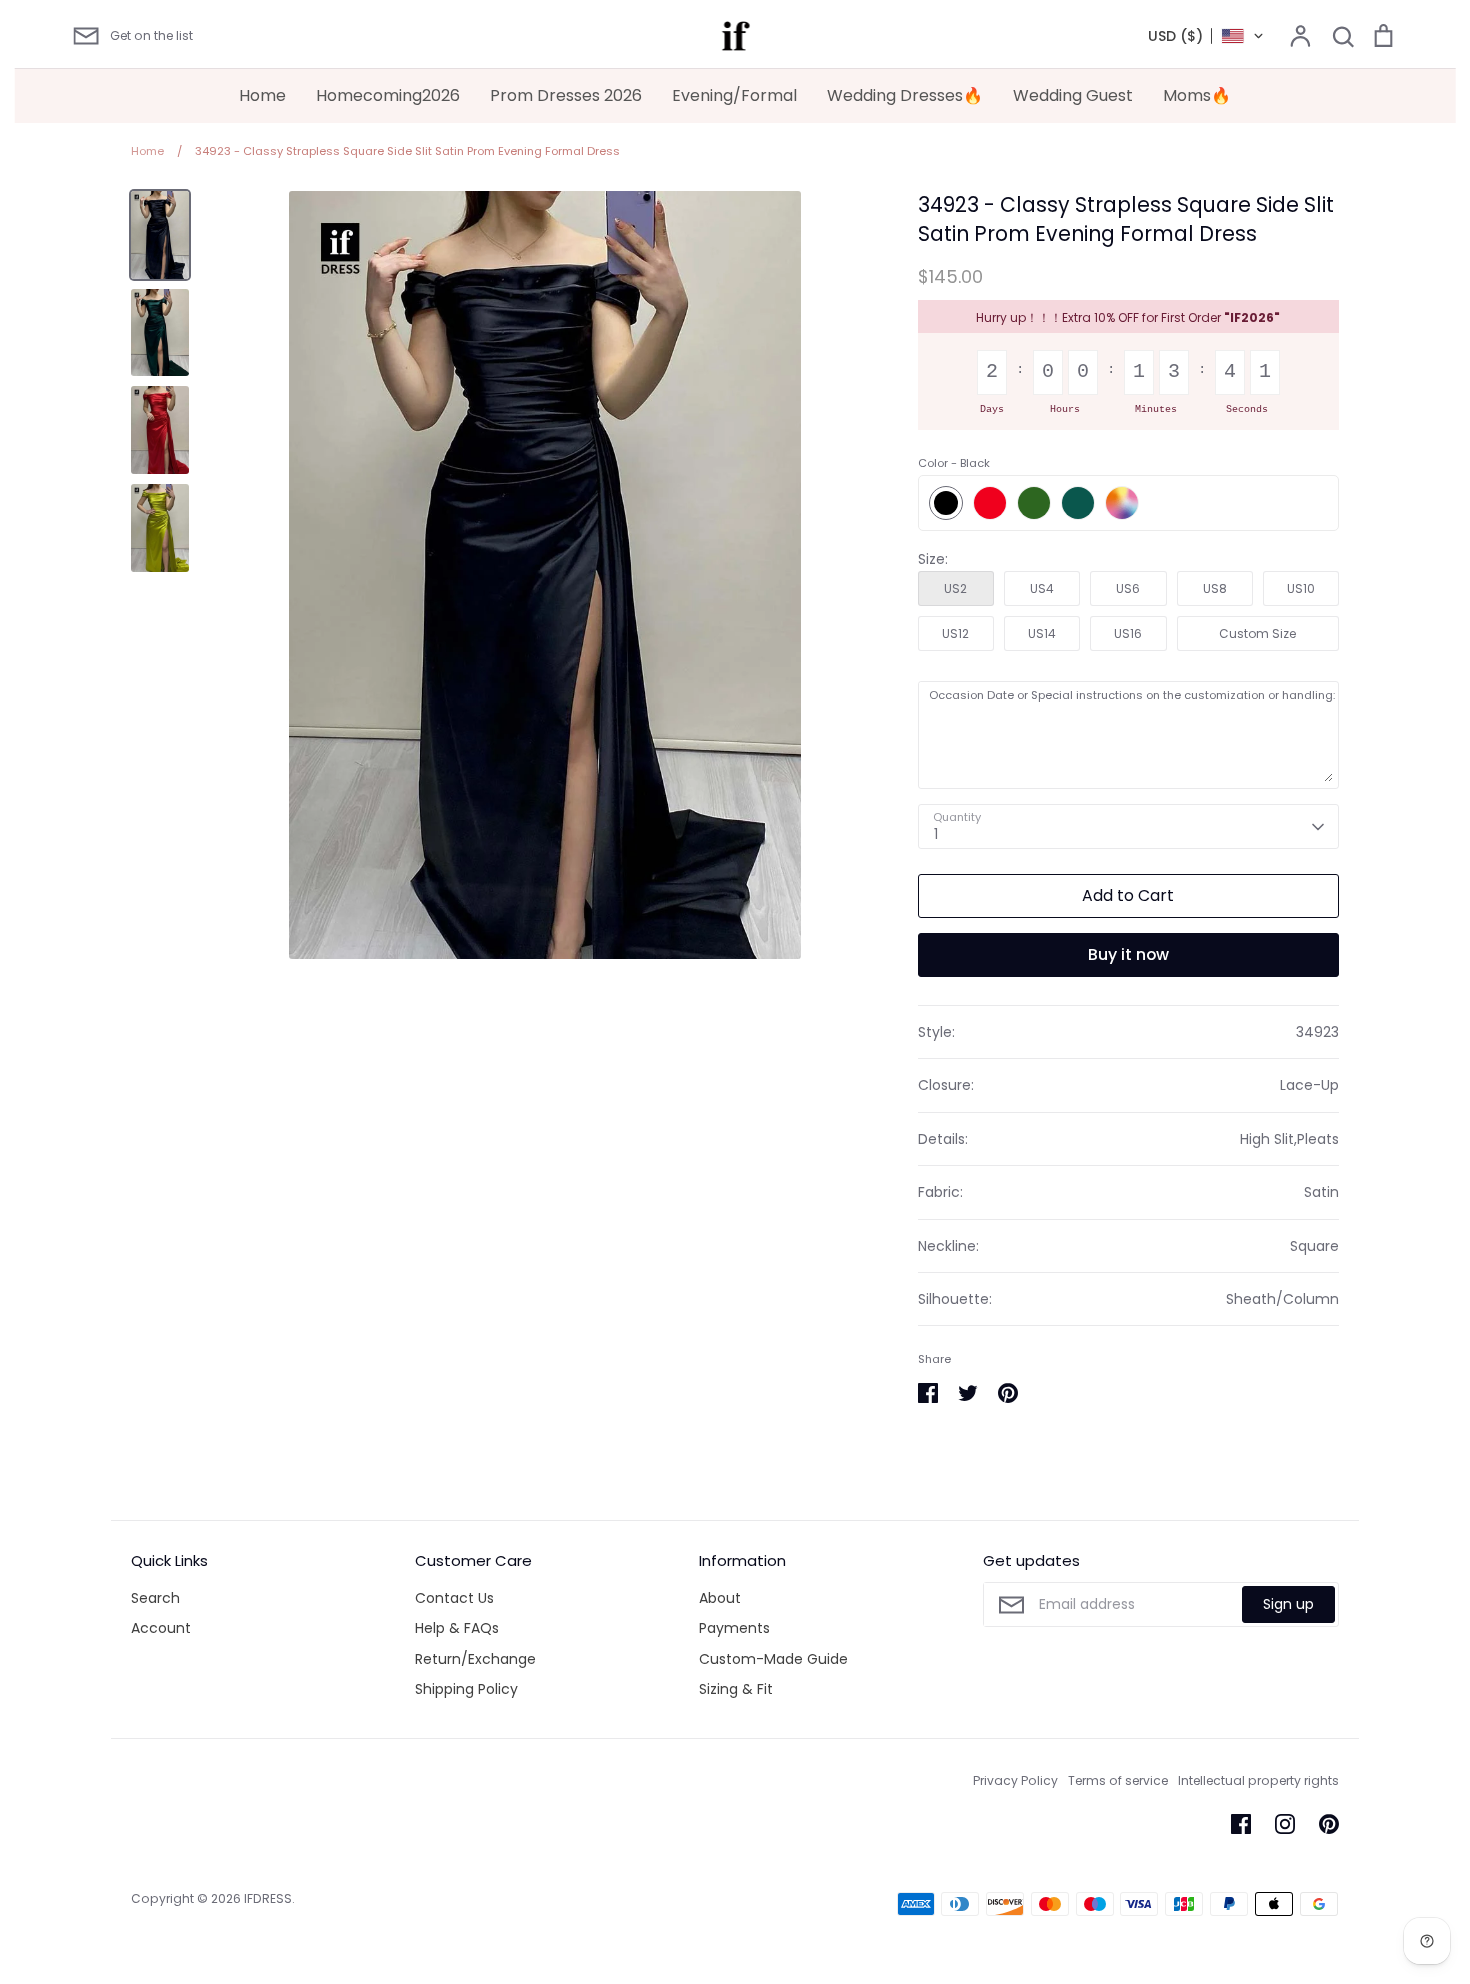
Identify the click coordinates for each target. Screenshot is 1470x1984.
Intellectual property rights (1258, 1780)
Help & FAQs (457, 1628)
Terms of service (1118, 1780)
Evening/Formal (734, 95)
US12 (955, 633)
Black (946, 503)
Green (1034, 503)
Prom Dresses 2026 (566, 95)
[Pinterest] (1329, 1824)
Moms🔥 (1197, 95)
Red (990, 503)
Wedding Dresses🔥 (905, 95)
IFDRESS (268, 1898)
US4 (1042, 588)
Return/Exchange (475, 1659)
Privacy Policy (1015, 1780)
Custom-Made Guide (773, 1659)
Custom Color (1122, 503)
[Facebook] (1241, 1824)
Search (155, 1598)
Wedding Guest (1073, 95)
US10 (1301, 588)
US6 (1128, 588)
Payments (734, 1628)
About (720, 1598)
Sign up (1288, 1604)
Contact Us (454, 1598)
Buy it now (1128, 954)
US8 (1215, 588)
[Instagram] (1285, 1824)
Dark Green (1078, 503)
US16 (1128, 633)
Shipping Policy (466, 1689)
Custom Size (1257, 633)
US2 (955, 588)
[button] (1206, 36)
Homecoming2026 (388, 95)
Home (262, 95)
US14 (1042, 633)
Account (161, 1628)
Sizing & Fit (736, 1689)
